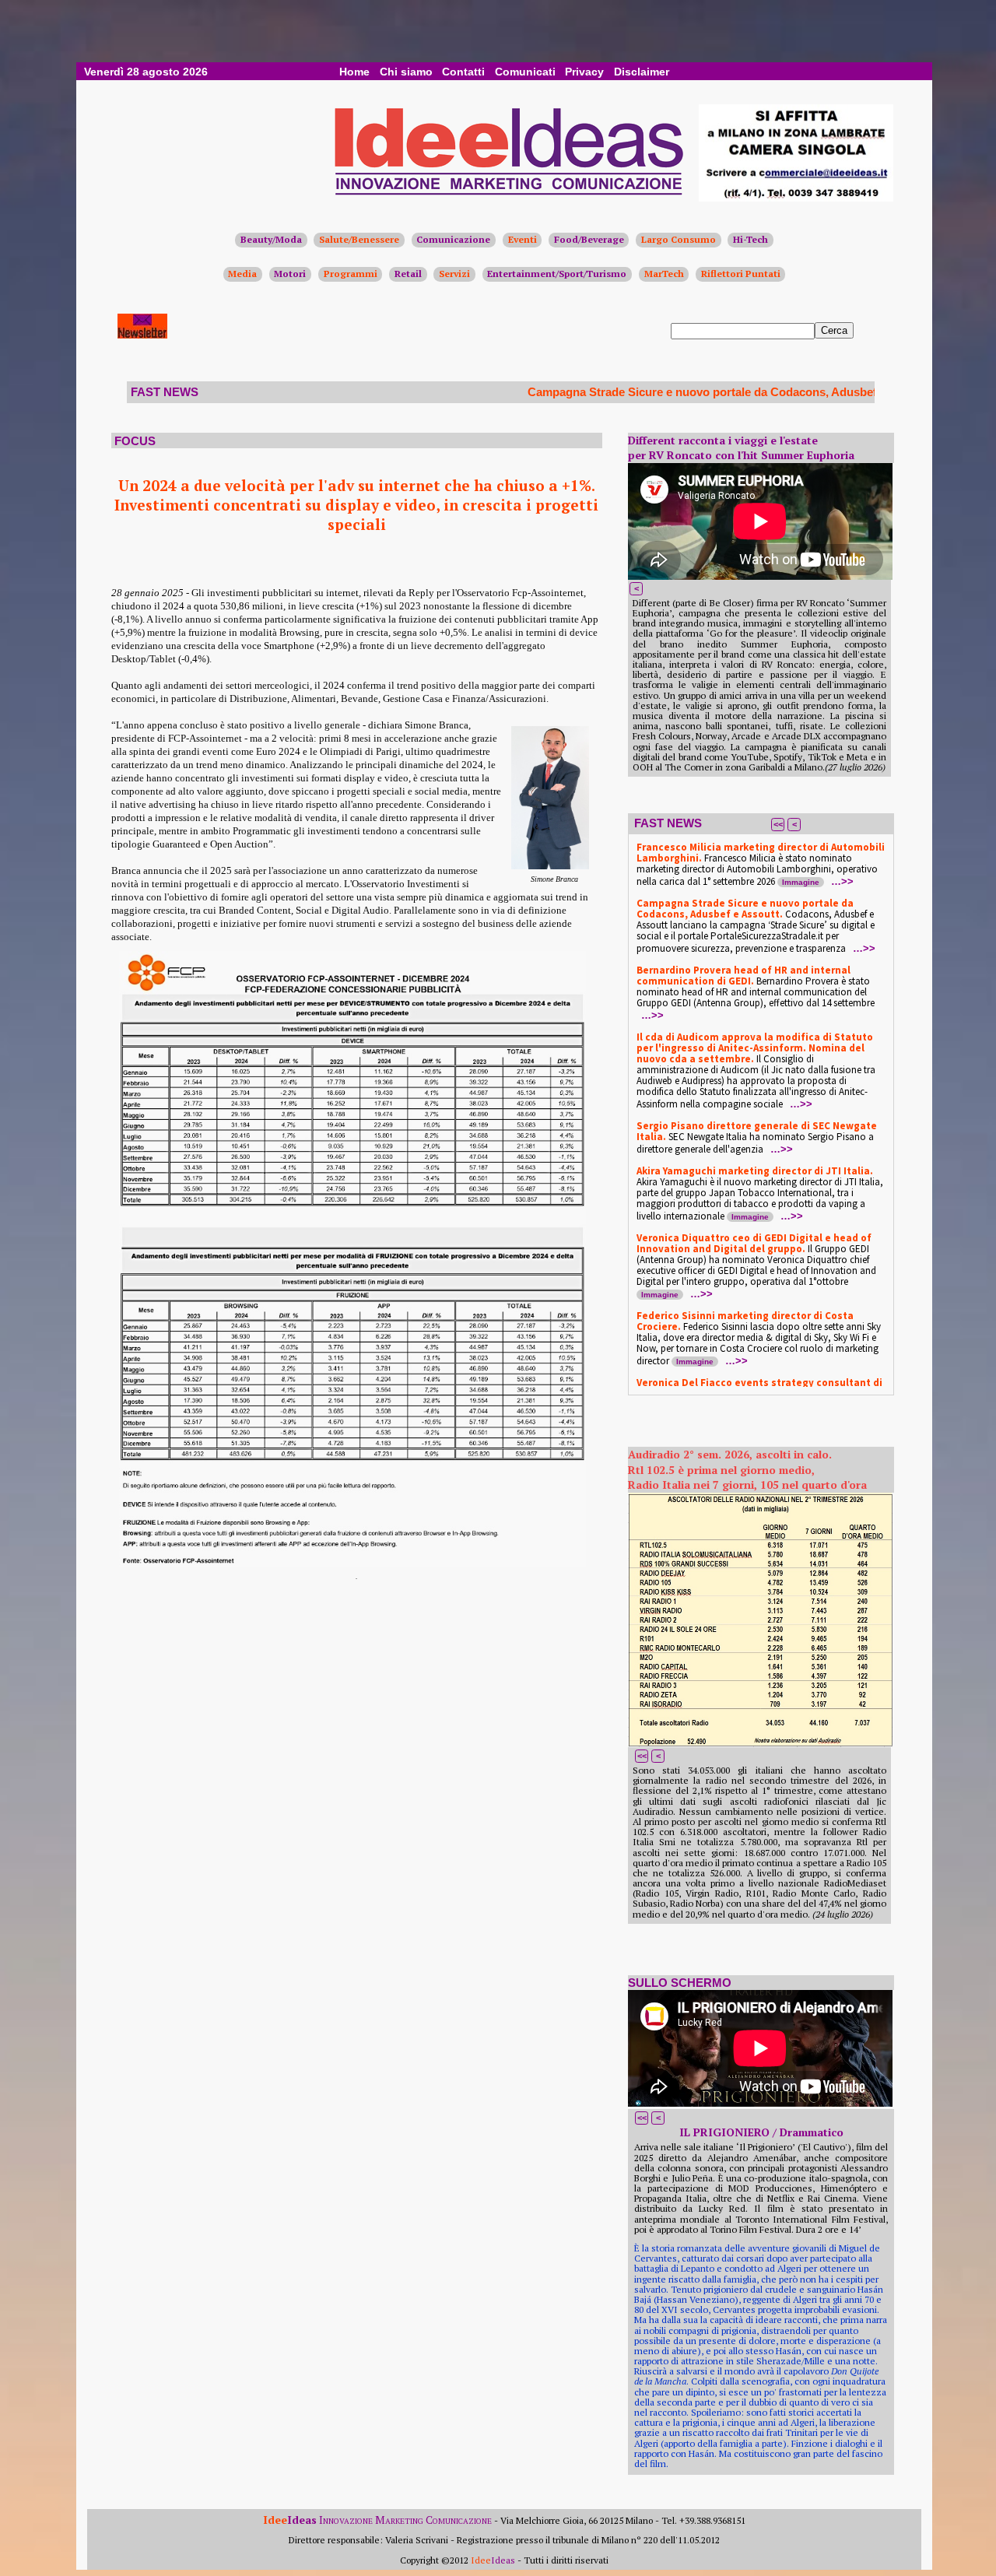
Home (354, 72)
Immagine (801, 882)
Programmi (351, 274)
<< (778, 824)
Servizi (454, 274)
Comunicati (525, 72)
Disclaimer (642, 72)
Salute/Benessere (359, 239)
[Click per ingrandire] (760, 1620)
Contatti (463, 72)
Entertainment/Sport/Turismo (557, 274)
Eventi (523, 239)
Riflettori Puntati (741, 274)
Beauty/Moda (271, 239)
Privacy (584, 72)
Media (242, 274)
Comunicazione (453, 239)
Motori (290, 274)
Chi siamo (406, 72)
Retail (408, 274)
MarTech (664, 274)
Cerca (834, 330)
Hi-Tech (751, 239)
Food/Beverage (589, 239)
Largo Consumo (679, 239)
